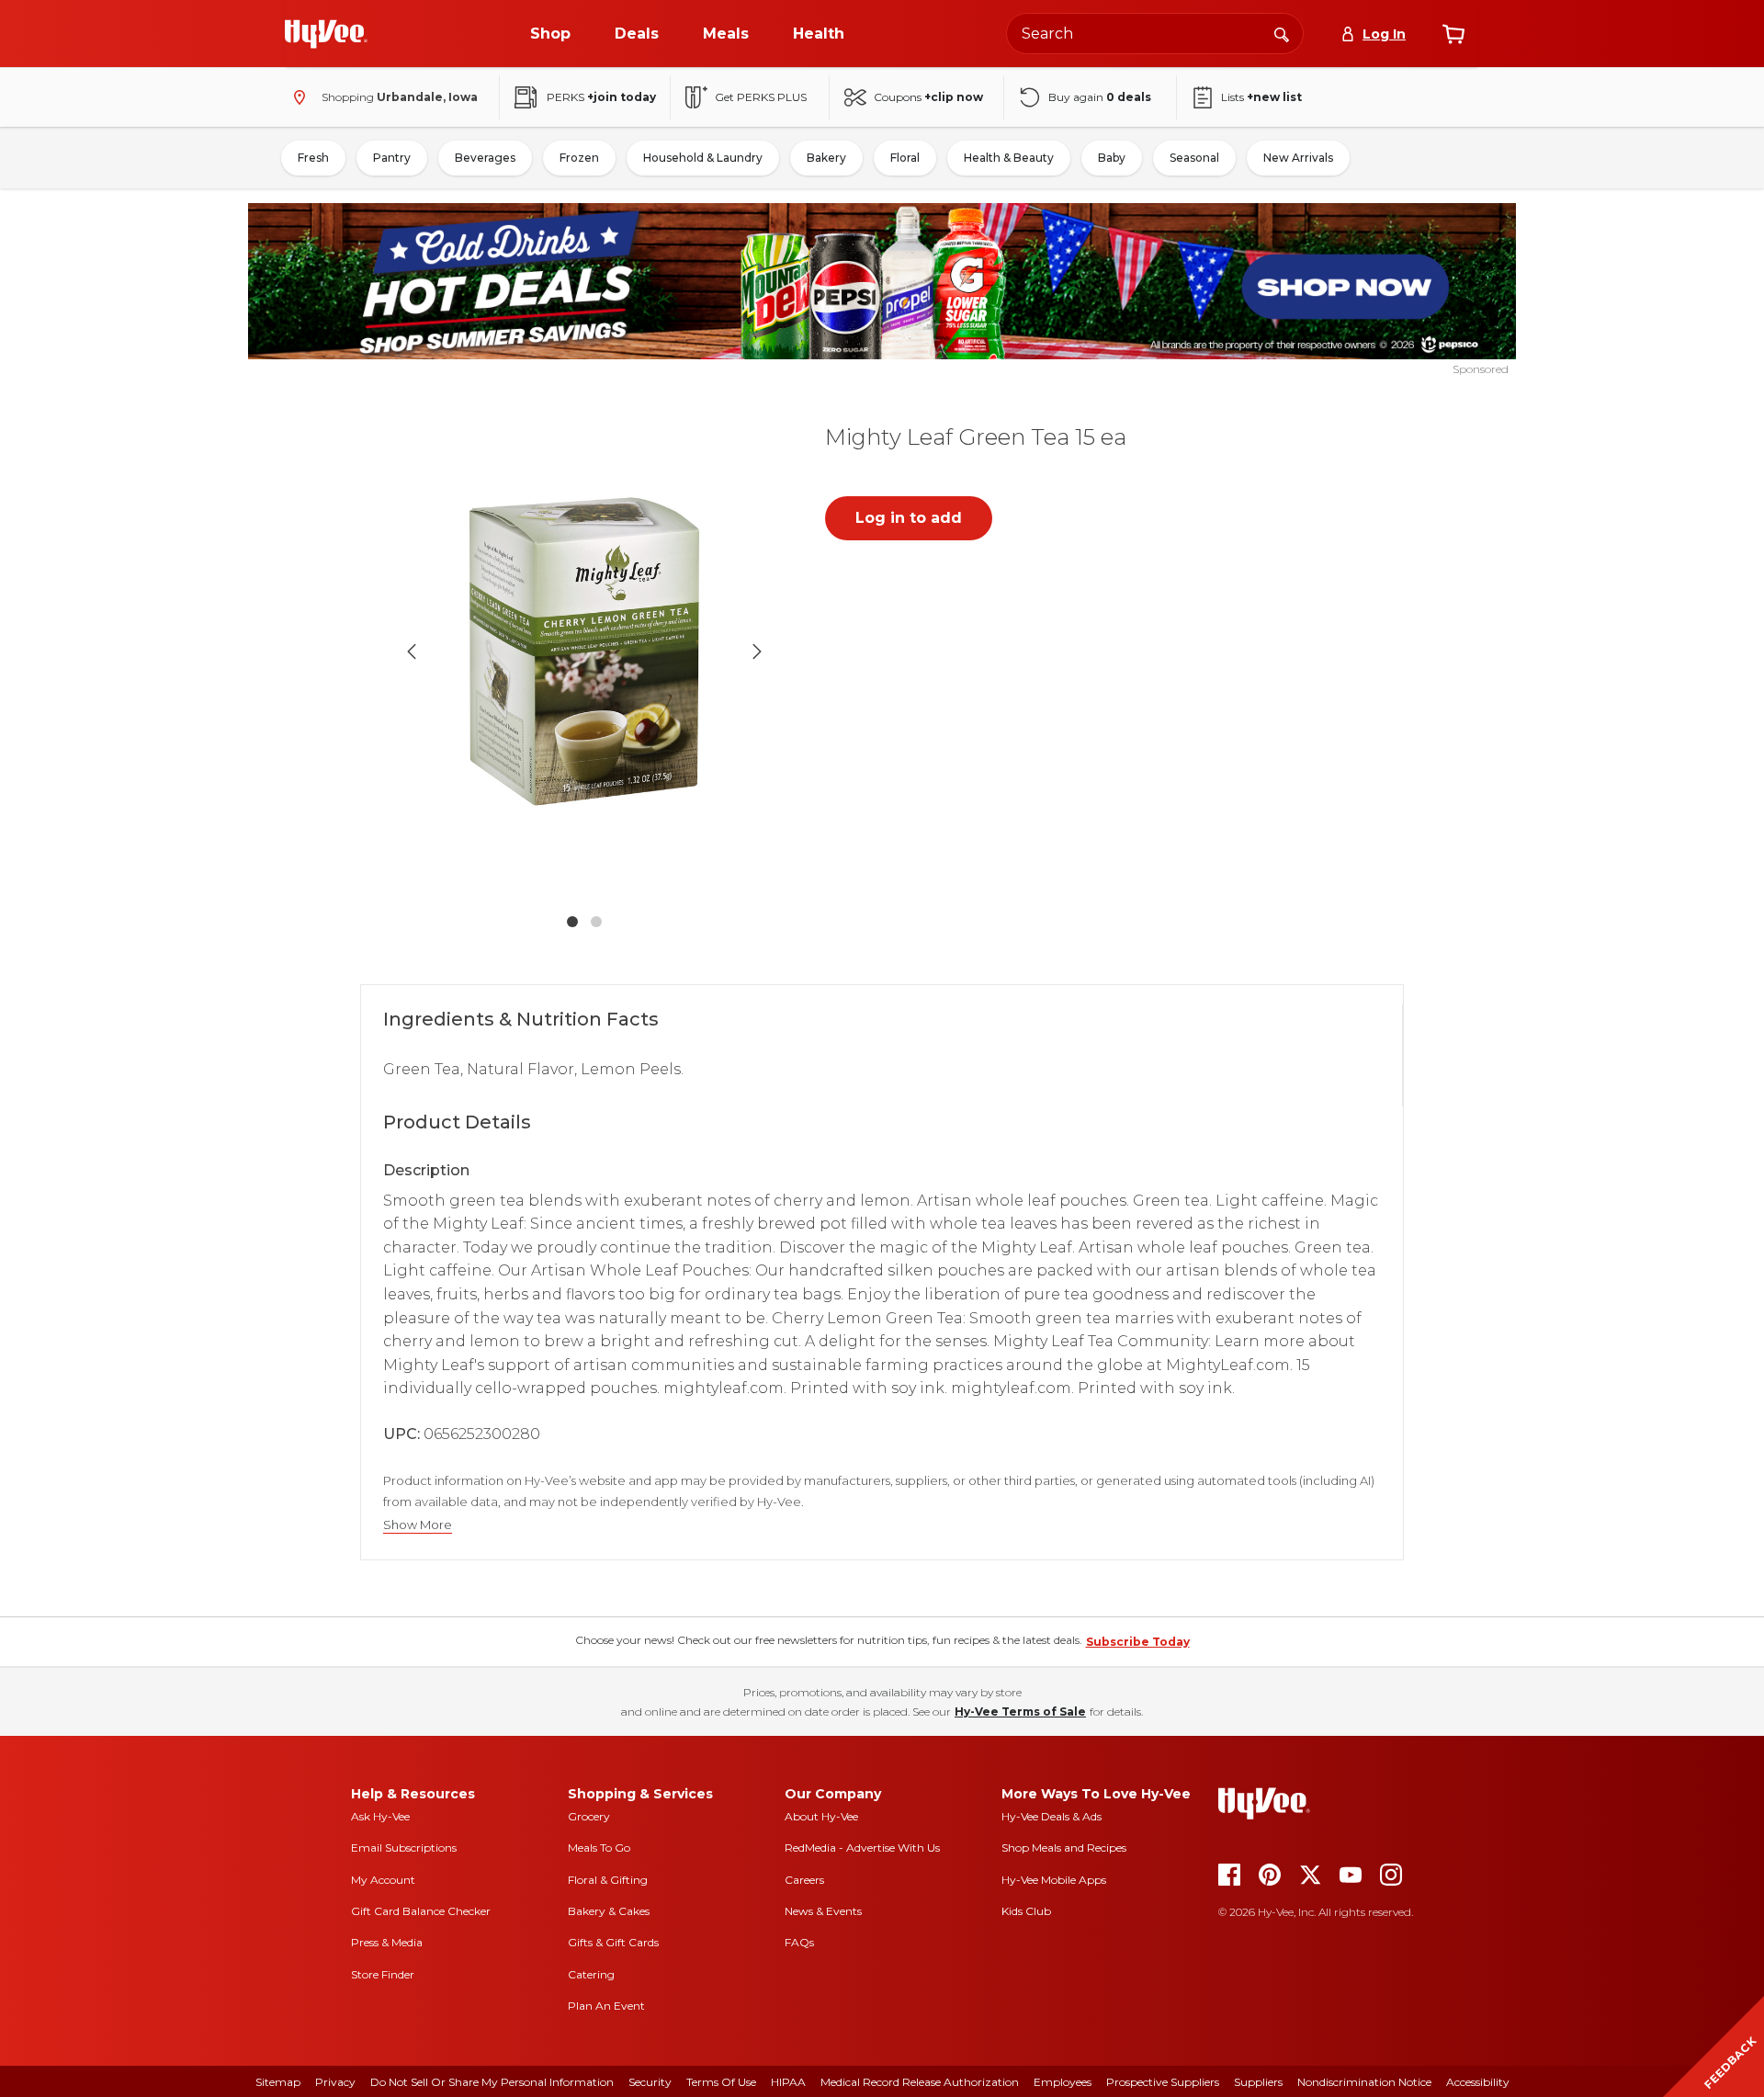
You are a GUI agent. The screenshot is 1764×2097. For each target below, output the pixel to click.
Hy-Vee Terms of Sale (1020, 1712)
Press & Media (387, 1942)
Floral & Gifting (608, 1880)
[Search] (1282, 33)
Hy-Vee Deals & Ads (1052, 1816)
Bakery (826, 158)
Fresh (313, 158)
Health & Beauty (1009, 158)
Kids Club (1026, 1911)
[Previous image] (412, 652)
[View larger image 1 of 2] (584, 652)
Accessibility (1478, 2082)
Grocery (589, 1816)
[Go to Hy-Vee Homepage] (326, 34)
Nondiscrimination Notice (1364, 2082)
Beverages (485, 158)
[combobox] (1155, 34)
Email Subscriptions (404, 1848)
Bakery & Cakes (609, 1911)
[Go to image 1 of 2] (572, 922)
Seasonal (1194, 158)
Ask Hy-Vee (380, 1816)
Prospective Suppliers (1163, 2082)
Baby (1112, 158)
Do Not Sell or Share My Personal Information (492, 2082)
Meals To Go (599, 1848)
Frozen (579, 158)
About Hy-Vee (821, 1816)
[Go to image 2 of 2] (596, 922)
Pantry (392, 158)
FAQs (799, 1942)
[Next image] (757, 652)
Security (650, 2082)
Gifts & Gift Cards (613, 1942)
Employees (1063, 2082)
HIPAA (788, 2082)
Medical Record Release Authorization (920, 2082)
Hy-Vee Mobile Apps (1054, 1880)
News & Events (823, 1911)
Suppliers (1258, 2082)
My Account (383, 1880)
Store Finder (383, 1974)
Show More (418, 1525)
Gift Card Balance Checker (421, 1911)
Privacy (335, 2082)
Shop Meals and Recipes (1064, 1848)
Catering (591, 1974)
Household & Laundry (703, 158)
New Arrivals (1298, 158)
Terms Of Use (721, 2082)
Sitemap (278, 2082)
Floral (905, 158)
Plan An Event (606, 2006)
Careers (804, 1880)
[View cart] (1453, 34)
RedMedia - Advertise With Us (862, 1848)
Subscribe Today (1138, 1642)
